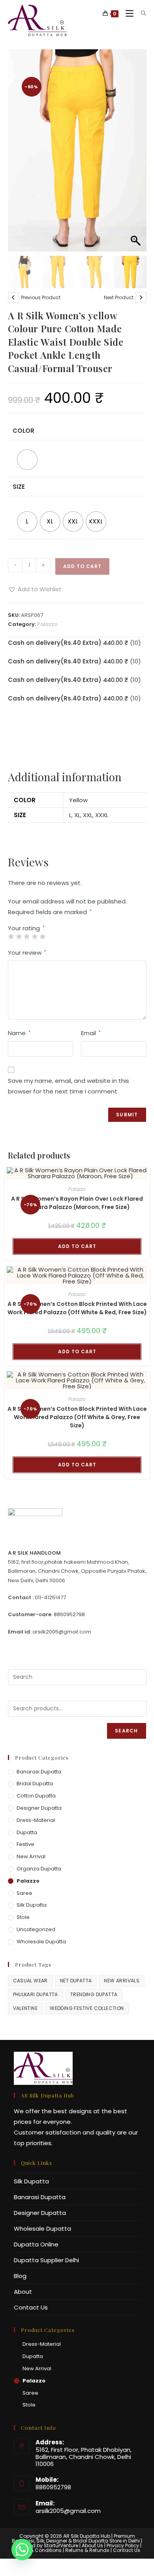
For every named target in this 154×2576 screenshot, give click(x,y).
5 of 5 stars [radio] (42, 936)
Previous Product (41, 297)
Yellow (78, 800)
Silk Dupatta (32, 1905)
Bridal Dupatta (35, 1783)
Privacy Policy (123, 2545)
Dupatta (27, 1832)
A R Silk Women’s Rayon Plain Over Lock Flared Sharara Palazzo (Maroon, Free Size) (77, 1203)
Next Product (119, 297)
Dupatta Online (36, 2244)
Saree (24, 1893)
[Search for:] (141, 14)
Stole (23, 1917)
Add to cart (82, 566)
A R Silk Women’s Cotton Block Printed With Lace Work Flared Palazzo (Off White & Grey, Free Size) (77, 1417)
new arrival (31, 1856)
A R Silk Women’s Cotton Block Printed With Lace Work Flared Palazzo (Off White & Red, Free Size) (77, 1308)
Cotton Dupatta (36, 1796)
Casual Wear (30, 1981)
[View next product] (141, 298)
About (23, 2292)
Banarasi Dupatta (39, 1772)
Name (19, 1033)
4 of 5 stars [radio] (35, 936)
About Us (92, 2545)
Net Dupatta (76, 1981)
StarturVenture (61, 2545)
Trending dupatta (94, 1994)
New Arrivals (122, 1981)
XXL (88, 815)
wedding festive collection (87, 2008)
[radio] (27, 460)
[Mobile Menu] (127, 14)
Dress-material (36, 1820)
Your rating (26, 928)
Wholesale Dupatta (41, 1942)
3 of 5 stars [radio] (27, 936)
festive (25, 1844)
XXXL (102, 815)
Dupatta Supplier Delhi (46, 2260)
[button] (137, 155)
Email (91, 1033)
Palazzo (47, 624)
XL (77, 815)
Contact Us (31, 2307)
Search (126, 1731)
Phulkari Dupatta (36, 1994)
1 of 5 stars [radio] (11, 936)
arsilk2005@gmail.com (68, 2511)
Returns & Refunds (87, 2550)
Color (23, 431)
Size (19, 487)
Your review (27, 953)
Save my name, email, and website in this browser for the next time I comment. (69, 1086)
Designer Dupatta (39, 1808)
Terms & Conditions (38, 2550)
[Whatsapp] (22, 2556)
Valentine (25, 2008)
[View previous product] (13, 298)
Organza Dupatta (39, 1869)
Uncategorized (36, 1929)
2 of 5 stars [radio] (19, 936)
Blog (20, 2276)
